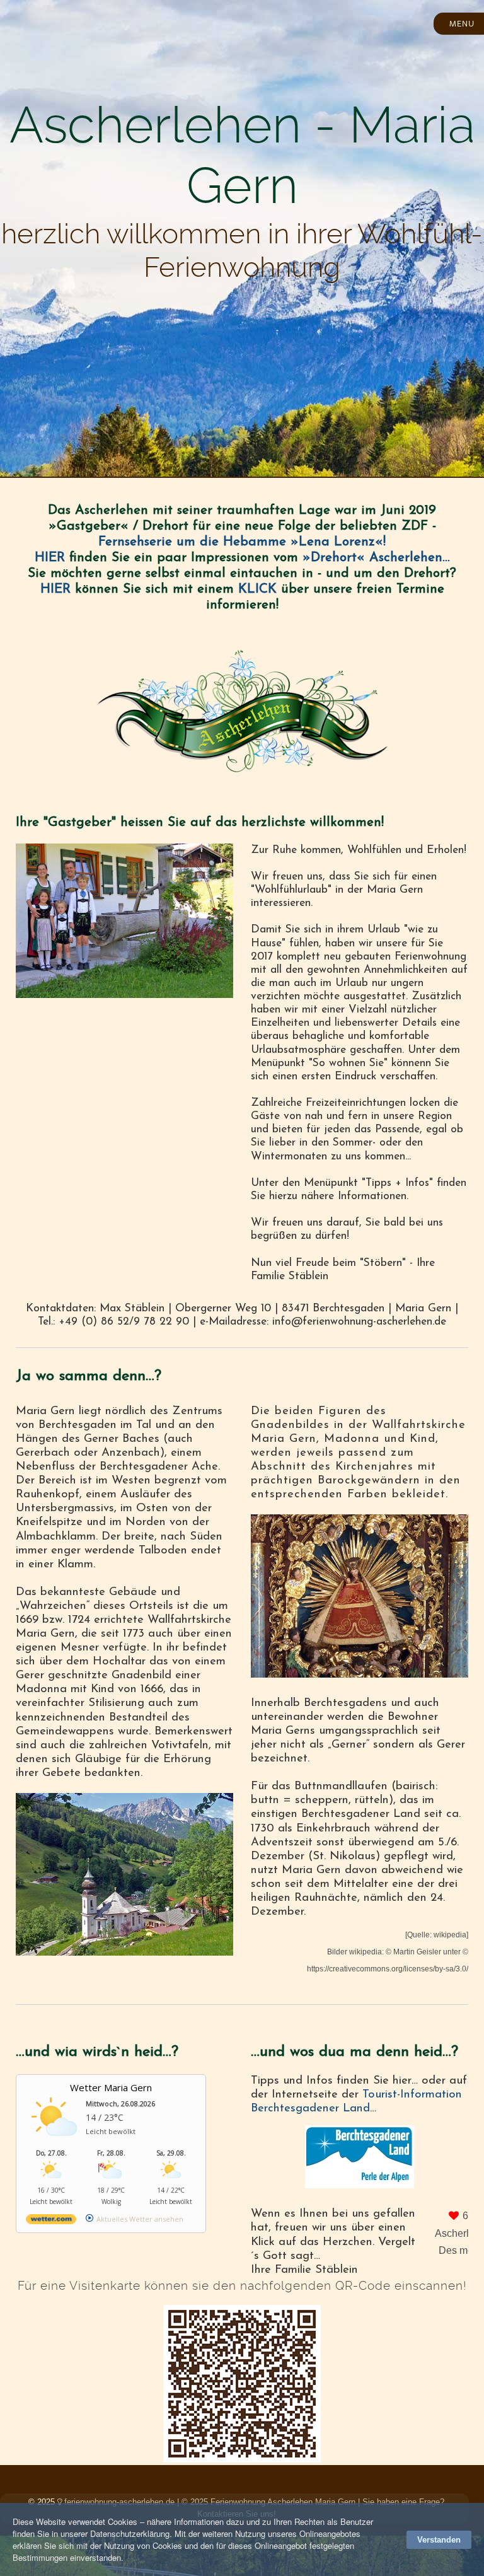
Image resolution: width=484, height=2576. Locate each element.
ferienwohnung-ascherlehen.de (119, 2502)
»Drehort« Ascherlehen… (376, 558)
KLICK (257, 589)
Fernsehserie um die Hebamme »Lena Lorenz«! (242, 542)
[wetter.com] (51, 2221)
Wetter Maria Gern (111, 2087)
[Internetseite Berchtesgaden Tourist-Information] (360, 2157)
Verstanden (439, 2540)
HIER (50, 558)
